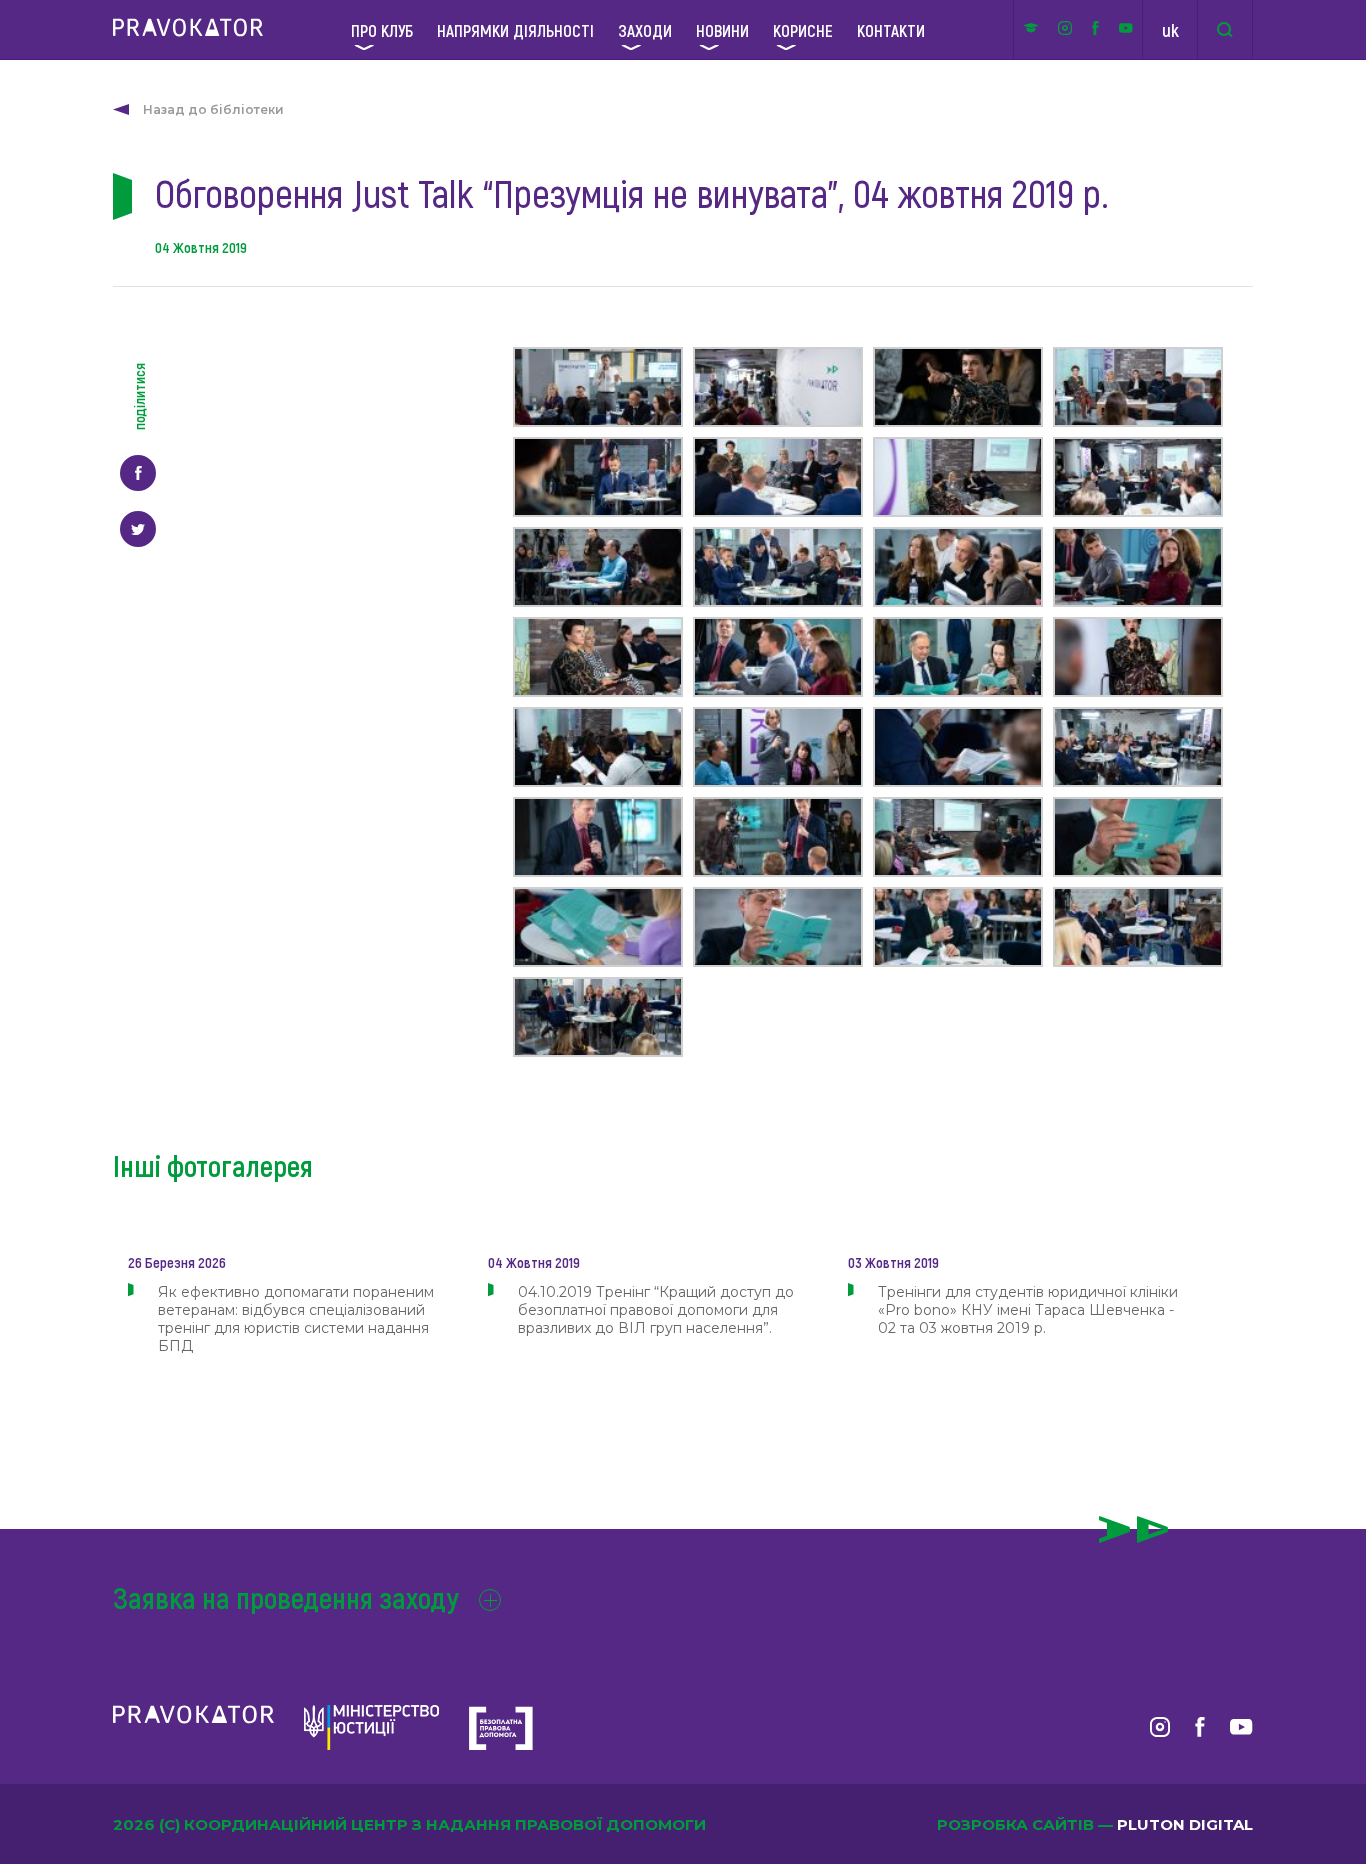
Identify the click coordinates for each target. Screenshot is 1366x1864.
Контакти (891, 30)
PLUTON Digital (1185, 1824)
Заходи (645, 30)
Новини (722, 30)
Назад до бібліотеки (213, 109)
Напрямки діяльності (515, 30)
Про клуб (382, 30)
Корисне (803, 30)
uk (1170, 30)
